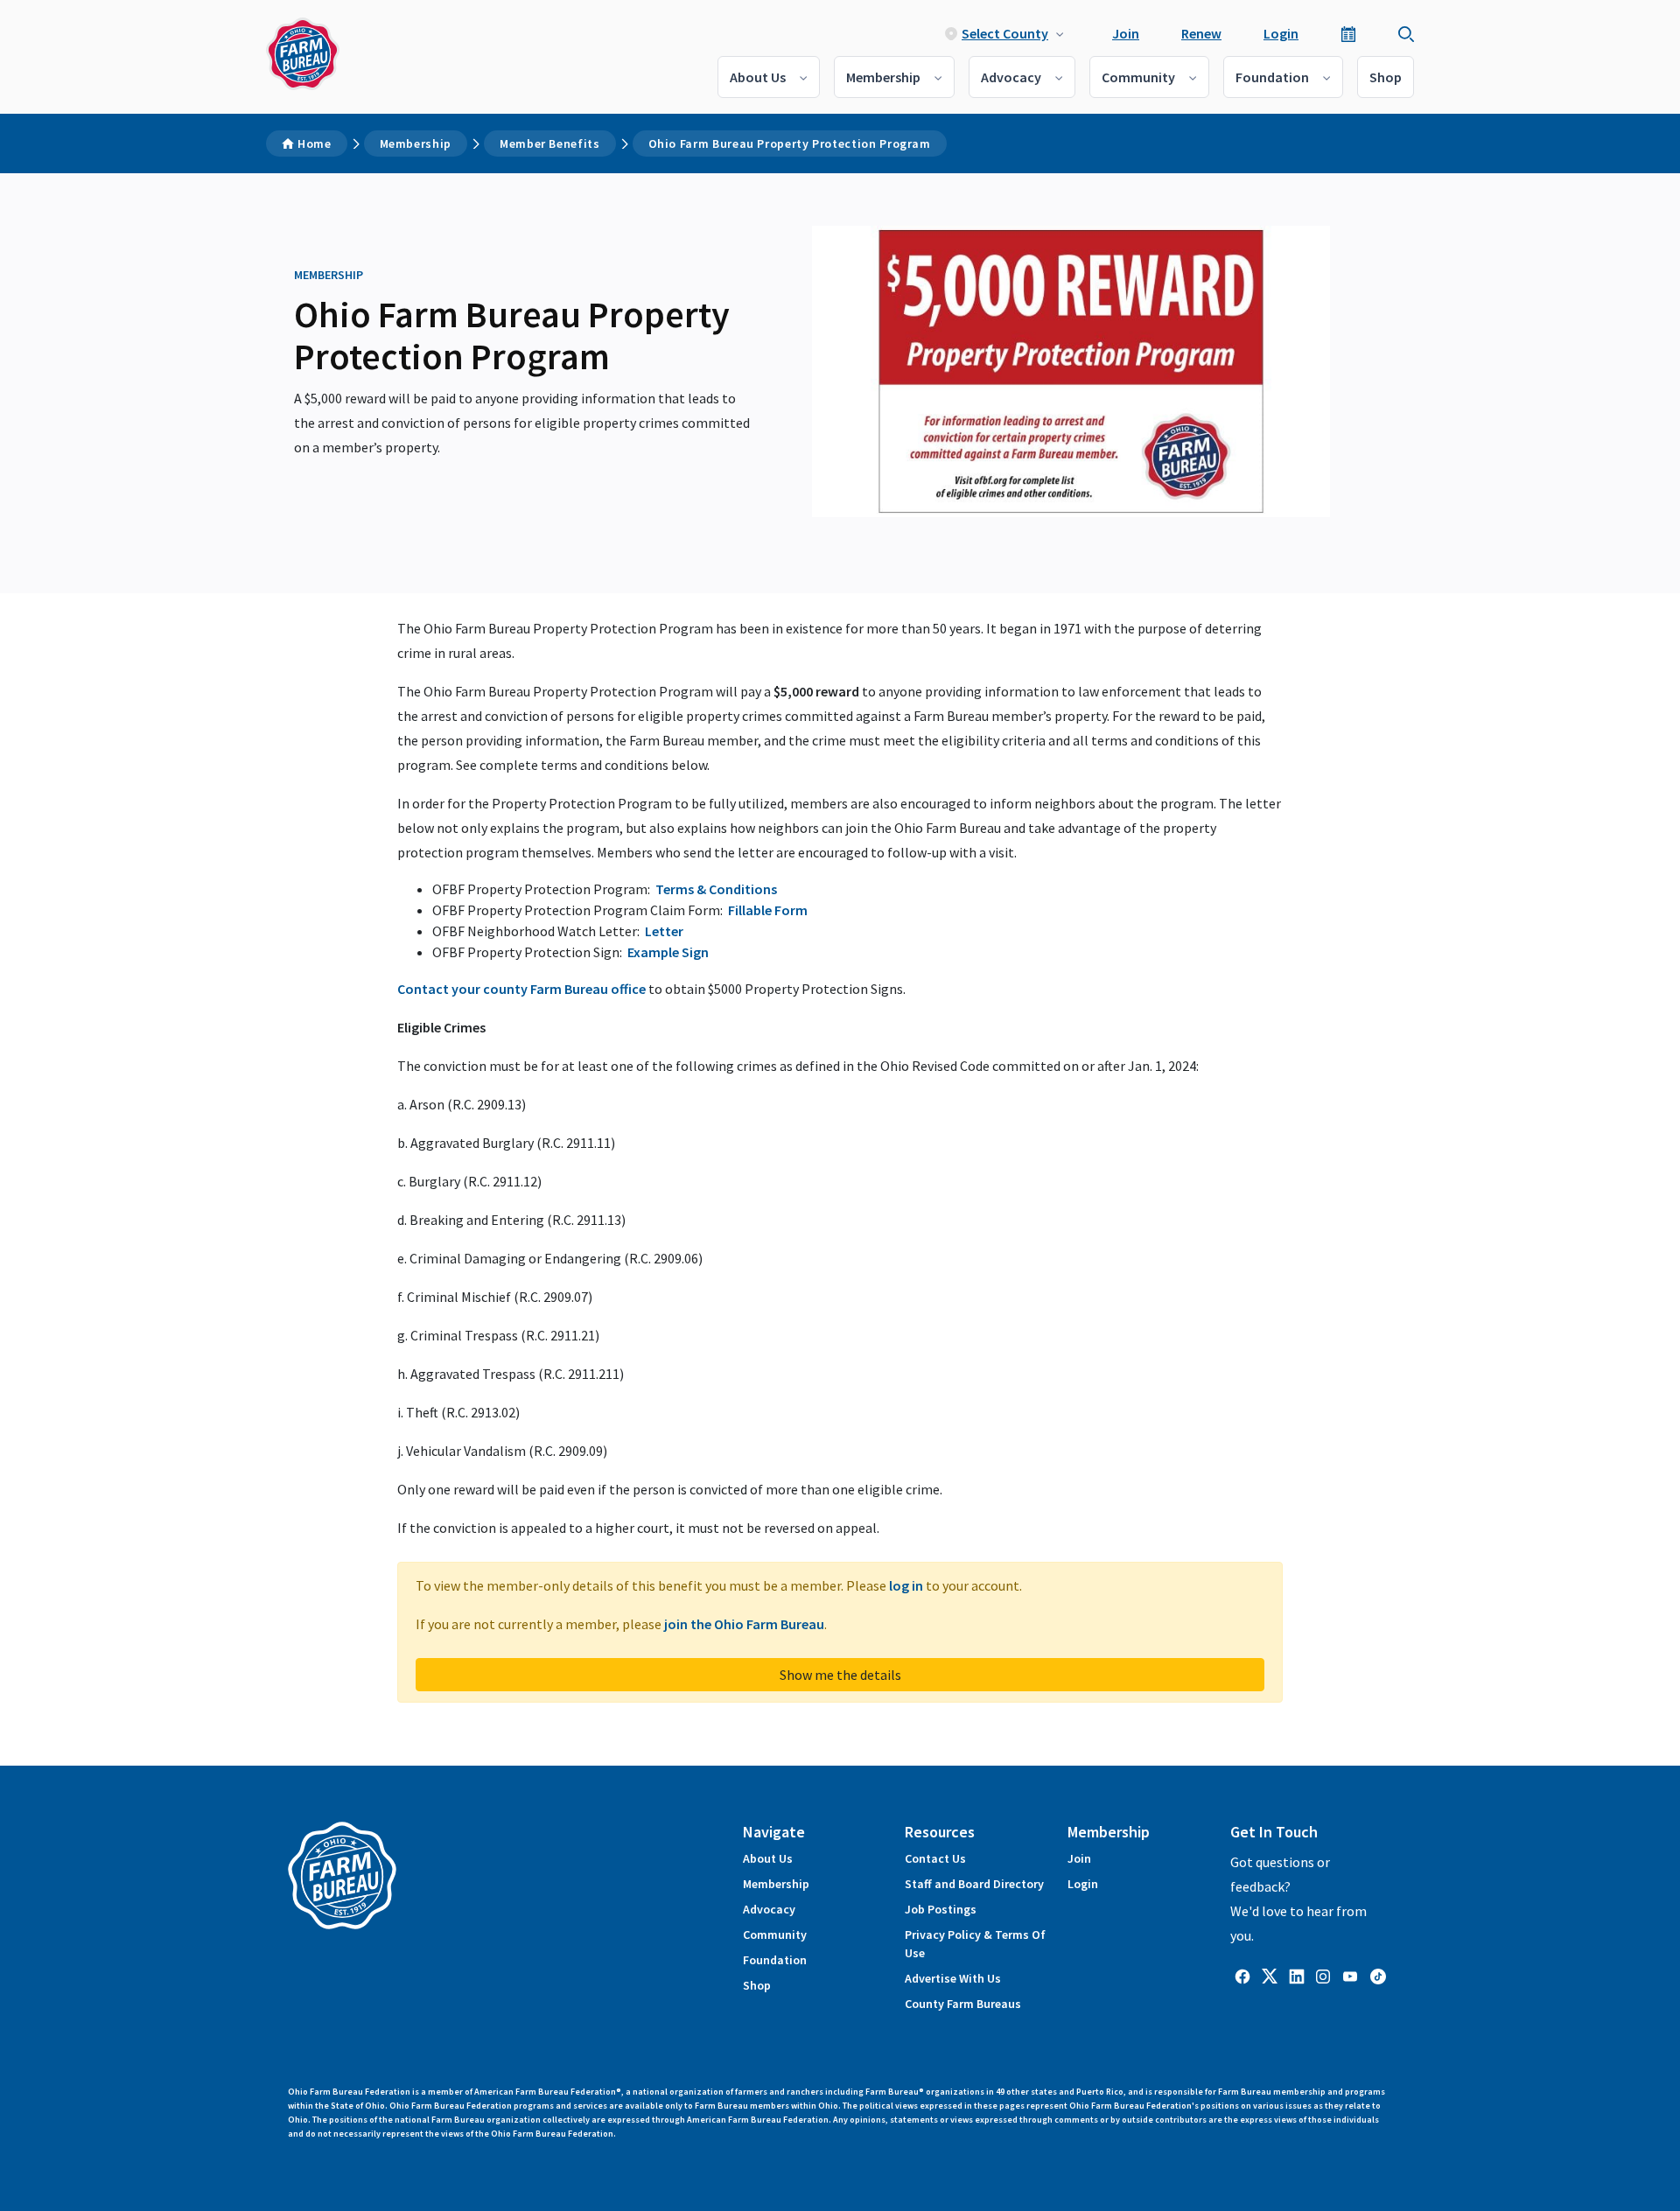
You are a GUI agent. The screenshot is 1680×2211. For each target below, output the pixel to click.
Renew (1201, 33)
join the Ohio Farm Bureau (744, 1624)
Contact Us (935, 1858)
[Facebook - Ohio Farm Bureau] (1242, 1975)
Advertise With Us (953, 1978)
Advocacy (1011, 77)
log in (906, 1585)
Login (1281, 33)
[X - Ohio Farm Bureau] (1270, 1975)
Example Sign (668, 952)
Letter (664, 931)
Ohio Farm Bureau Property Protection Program (790, 143)
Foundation (1272, 77)
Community (1138, 77)
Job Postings (941, 1909)
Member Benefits (550, 143)
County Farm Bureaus (963, 2004)
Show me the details (840, 1675)
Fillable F (755, 910)
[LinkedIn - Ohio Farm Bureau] (1297, 1975)
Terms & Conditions (716, 889)
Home (315, 143)
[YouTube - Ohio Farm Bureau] (1350, 1975)
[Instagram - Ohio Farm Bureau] (1323, 1975)
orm (794, 910)
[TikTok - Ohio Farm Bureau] (1378, 1975)
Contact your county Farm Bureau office (521, 989)
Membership (883, 77)
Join (1126, 33)
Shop (1386, 77)
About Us (758, 77)
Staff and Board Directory (974, 1884)
